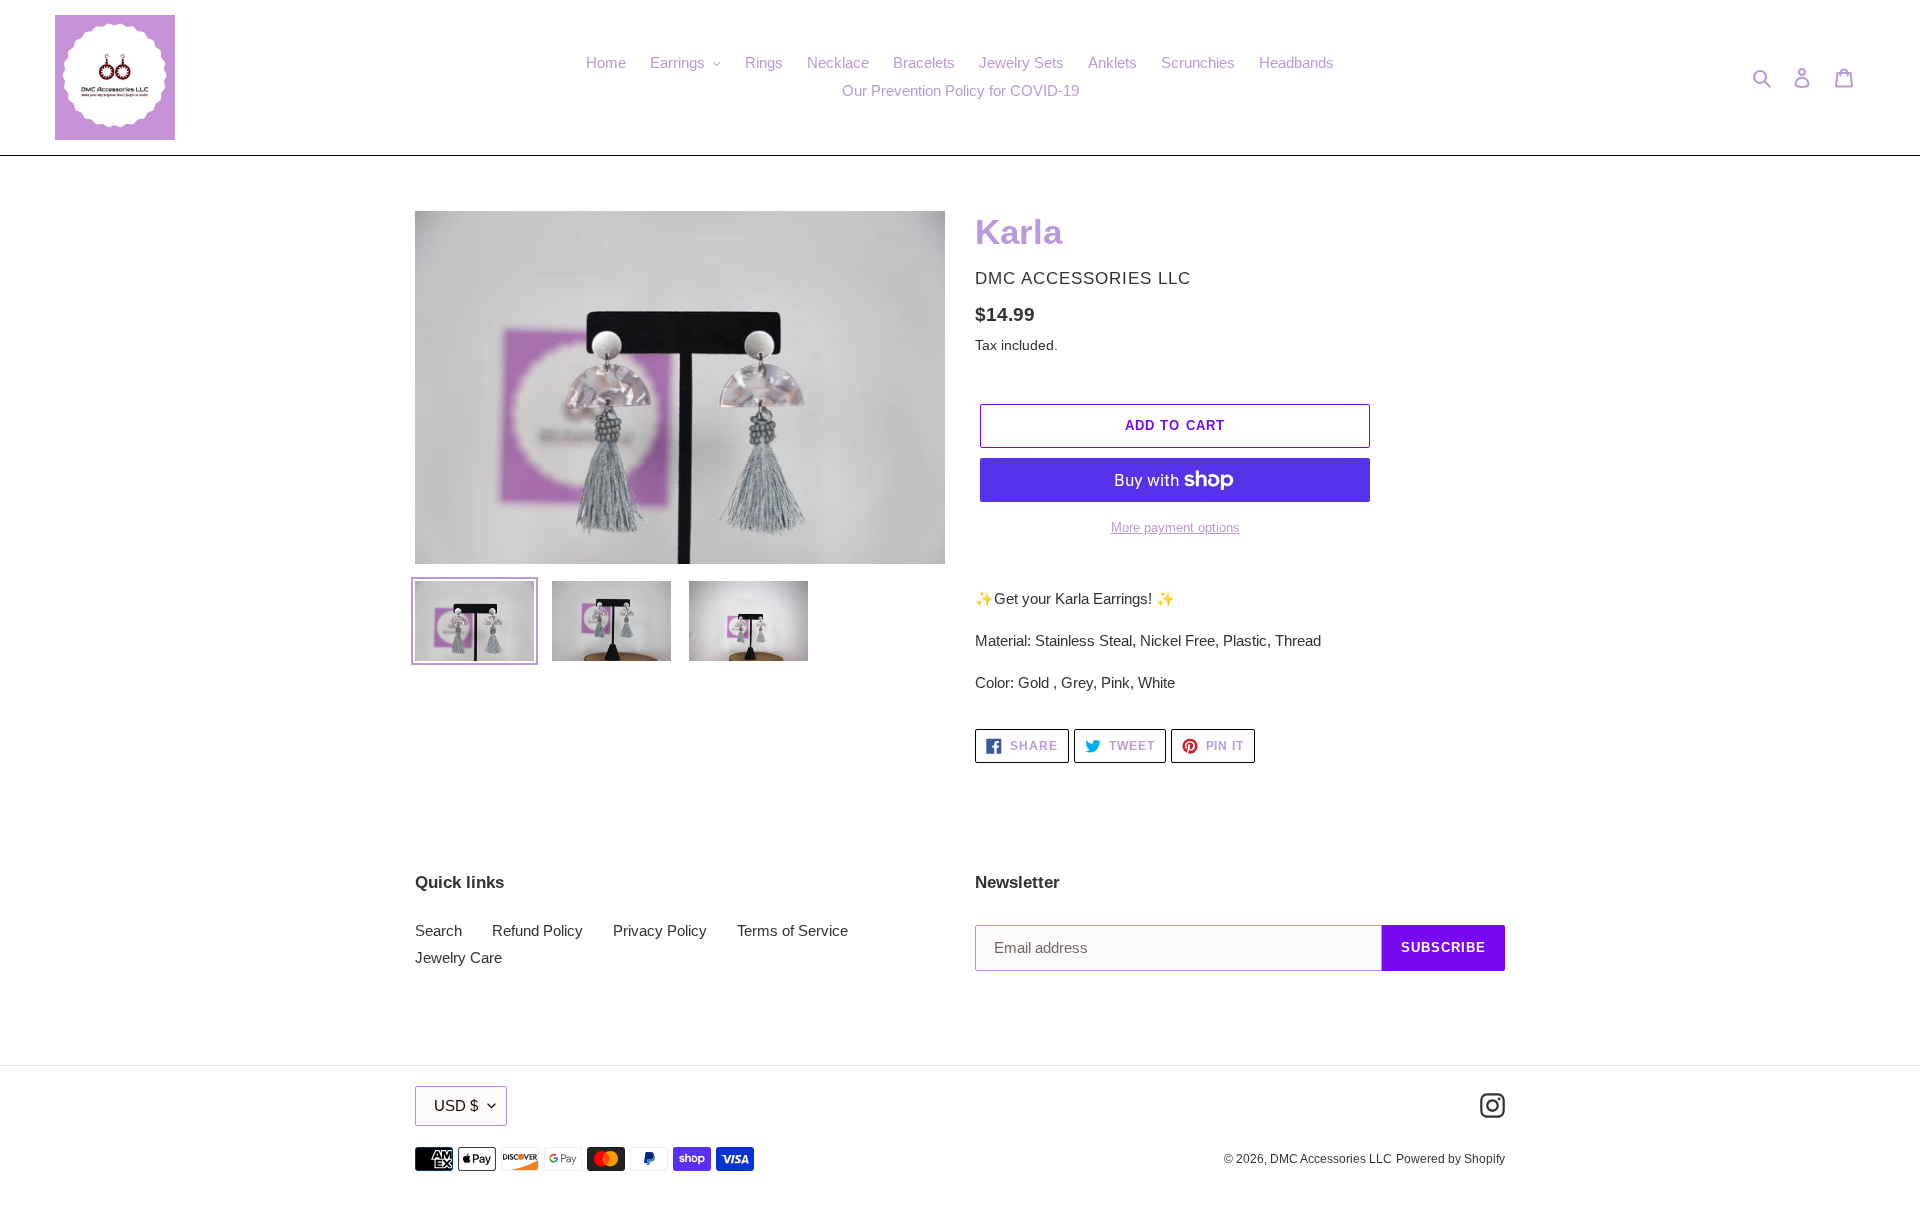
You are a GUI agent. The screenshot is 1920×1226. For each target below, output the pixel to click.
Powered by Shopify (1450, 1159)
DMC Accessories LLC (1331, 1159)
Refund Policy (537, 930)
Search (438, 930)
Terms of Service (792, 930)
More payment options (1175, 527)
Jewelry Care (458, 957)
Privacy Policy (660, 930)
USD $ (456, 1105)
